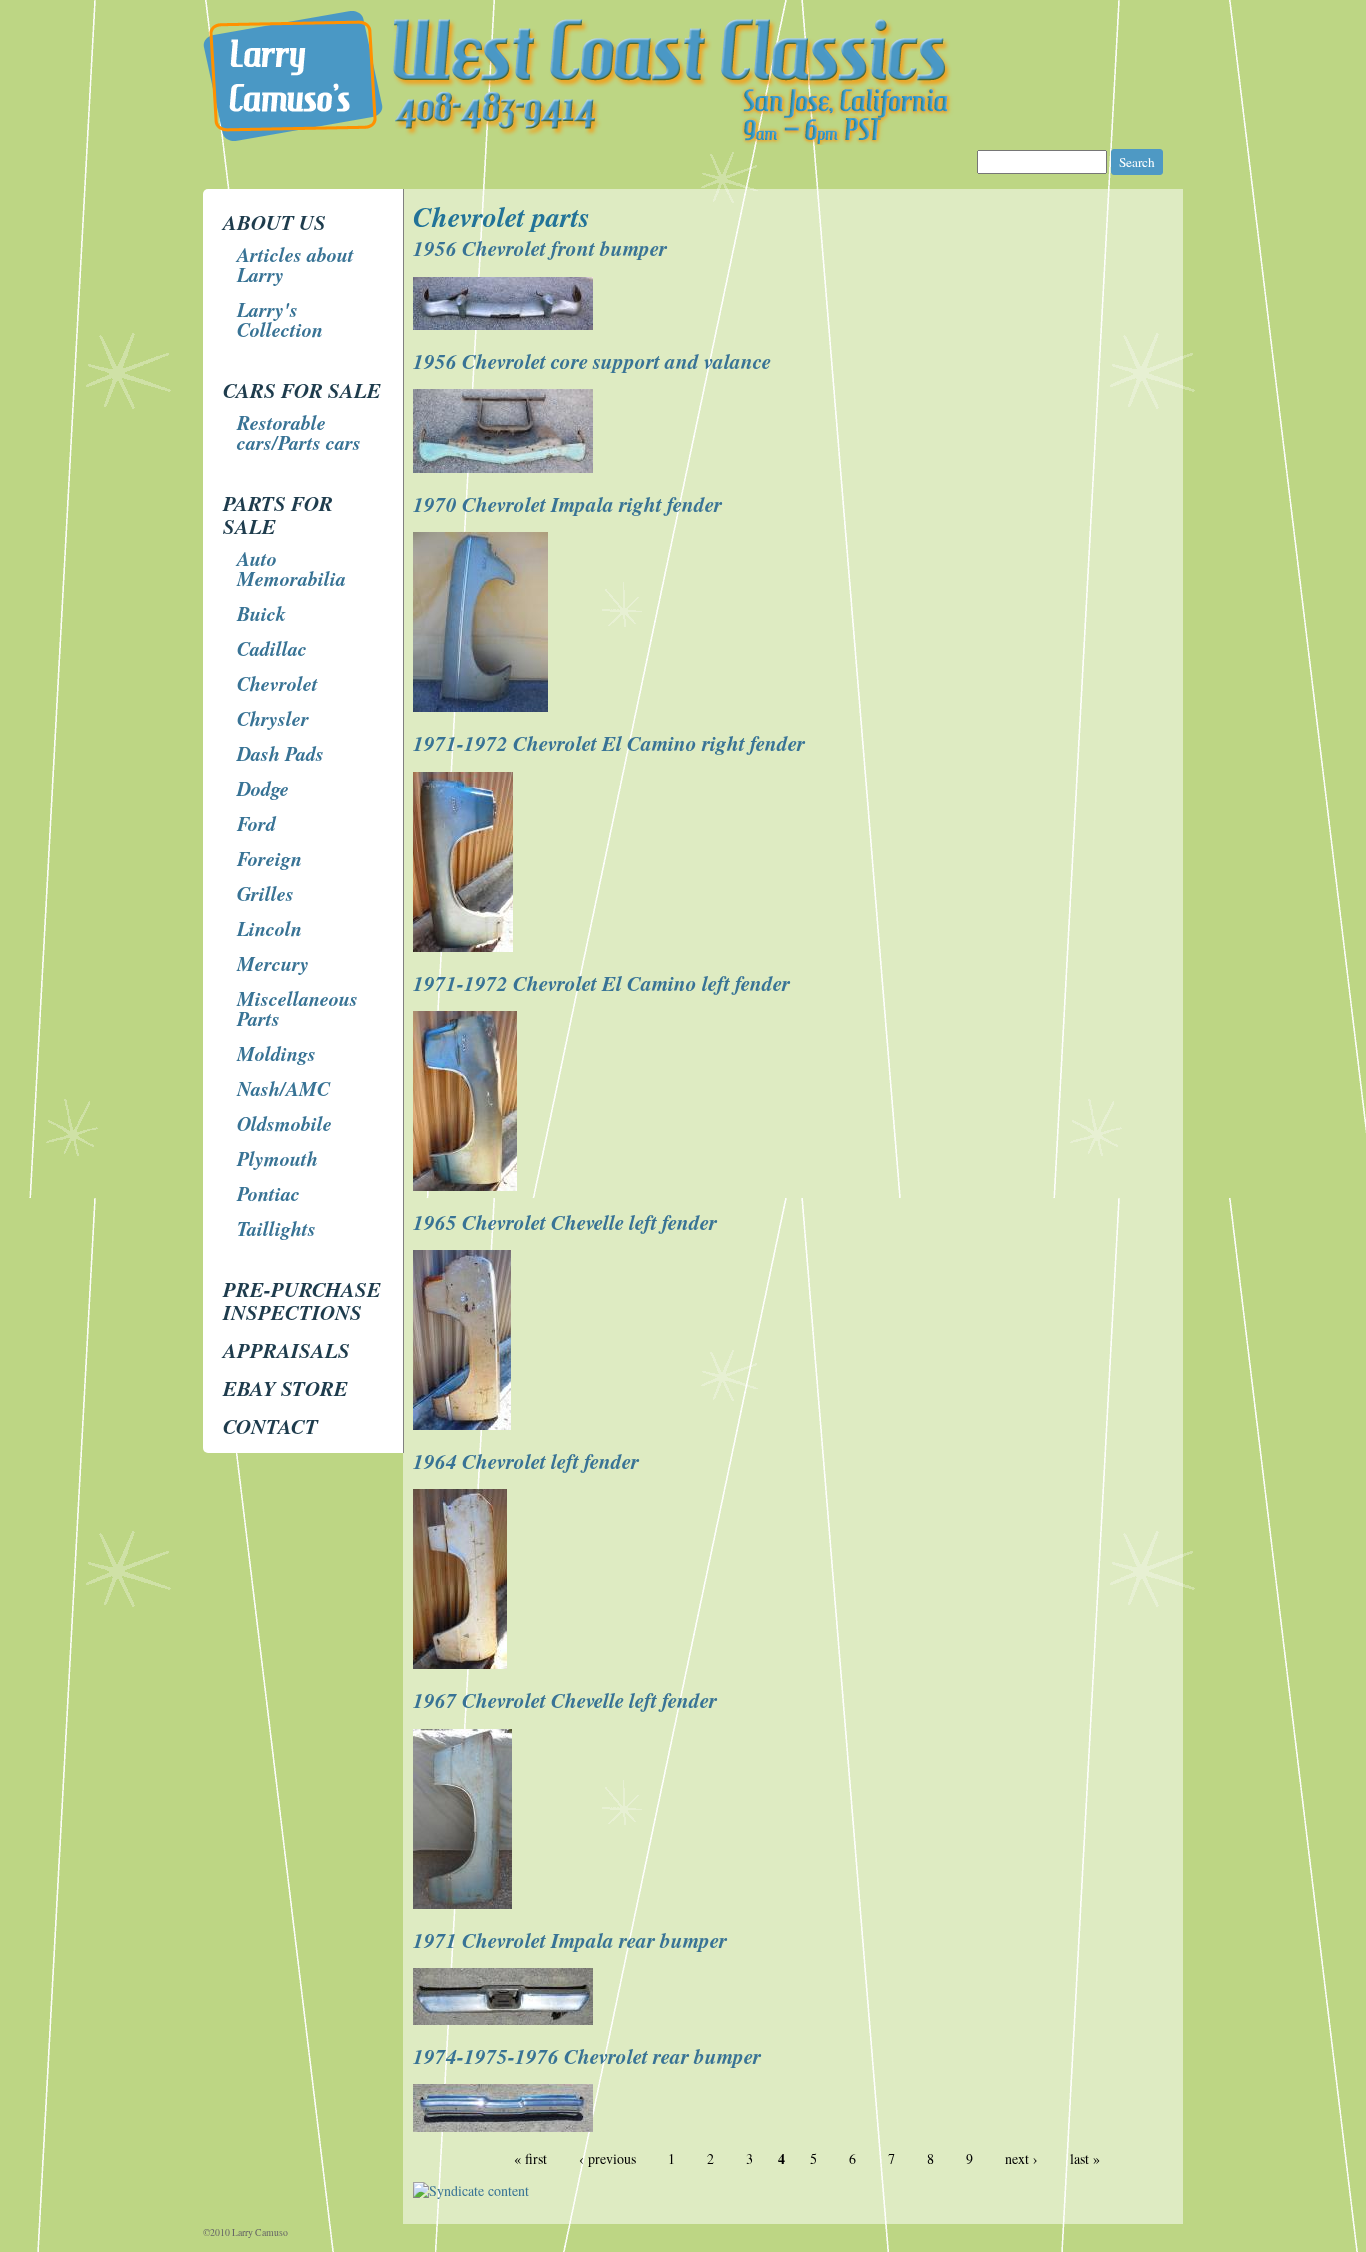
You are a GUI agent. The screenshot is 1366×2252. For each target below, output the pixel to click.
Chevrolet (277, 683)
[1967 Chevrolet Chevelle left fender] (465, 1903)
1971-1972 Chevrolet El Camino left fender (601, 983)
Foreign (269, 858)
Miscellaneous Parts (297, 1008)
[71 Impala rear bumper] (505, 2019)
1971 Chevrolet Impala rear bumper (570, 1940)
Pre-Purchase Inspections (302, 1300)
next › (1021, 2158)
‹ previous (607, 2158)
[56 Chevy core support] (505, 467)
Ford (256, 823)
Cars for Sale (302, 390)
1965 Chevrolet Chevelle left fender (565, 1222)
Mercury (273, 963)
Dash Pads (280, 753)
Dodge (263, 788)
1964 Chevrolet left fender (526, 1461)
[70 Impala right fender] (483, 706)
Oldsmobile (284, 1123)
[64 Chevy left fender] (462, 1663)
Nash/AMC (283, 1088)
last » (1085, 2158)
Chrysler (273, 718)
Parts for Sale (278, 514)
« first (530, 2158)
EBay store (285, 1388)
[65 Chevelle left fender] (464, 1424)
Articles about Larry (295, 264)
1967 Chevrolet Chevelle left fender (565, 1700)
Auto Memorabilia (291, 568)
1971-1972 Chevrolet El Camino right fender (609, 743)
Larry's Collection (280, 319)
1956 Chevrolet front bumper (540, 248)
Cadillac (272, 648)
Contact (270, 1426)
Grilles (265, 893)
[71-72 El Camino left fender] (467, 1185)
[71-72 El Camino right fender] (465, 946)
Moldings (276, 1053)
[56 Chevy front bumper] (505, 324)
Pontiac (268, 1193)
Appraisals (286, 1350)
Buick (261, 613)
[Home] (683, 139)
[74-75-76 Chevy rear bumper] (505, 2126)
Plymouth (277, 1158)
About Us (274, 222)
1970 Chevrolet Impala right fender (567, 504)
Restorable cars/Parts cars (299, 432)
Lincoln (269, 928)
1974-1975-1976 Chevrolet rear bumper (587, 2056)
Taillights (276, 1228)
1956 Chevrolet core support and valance (592, 361)
